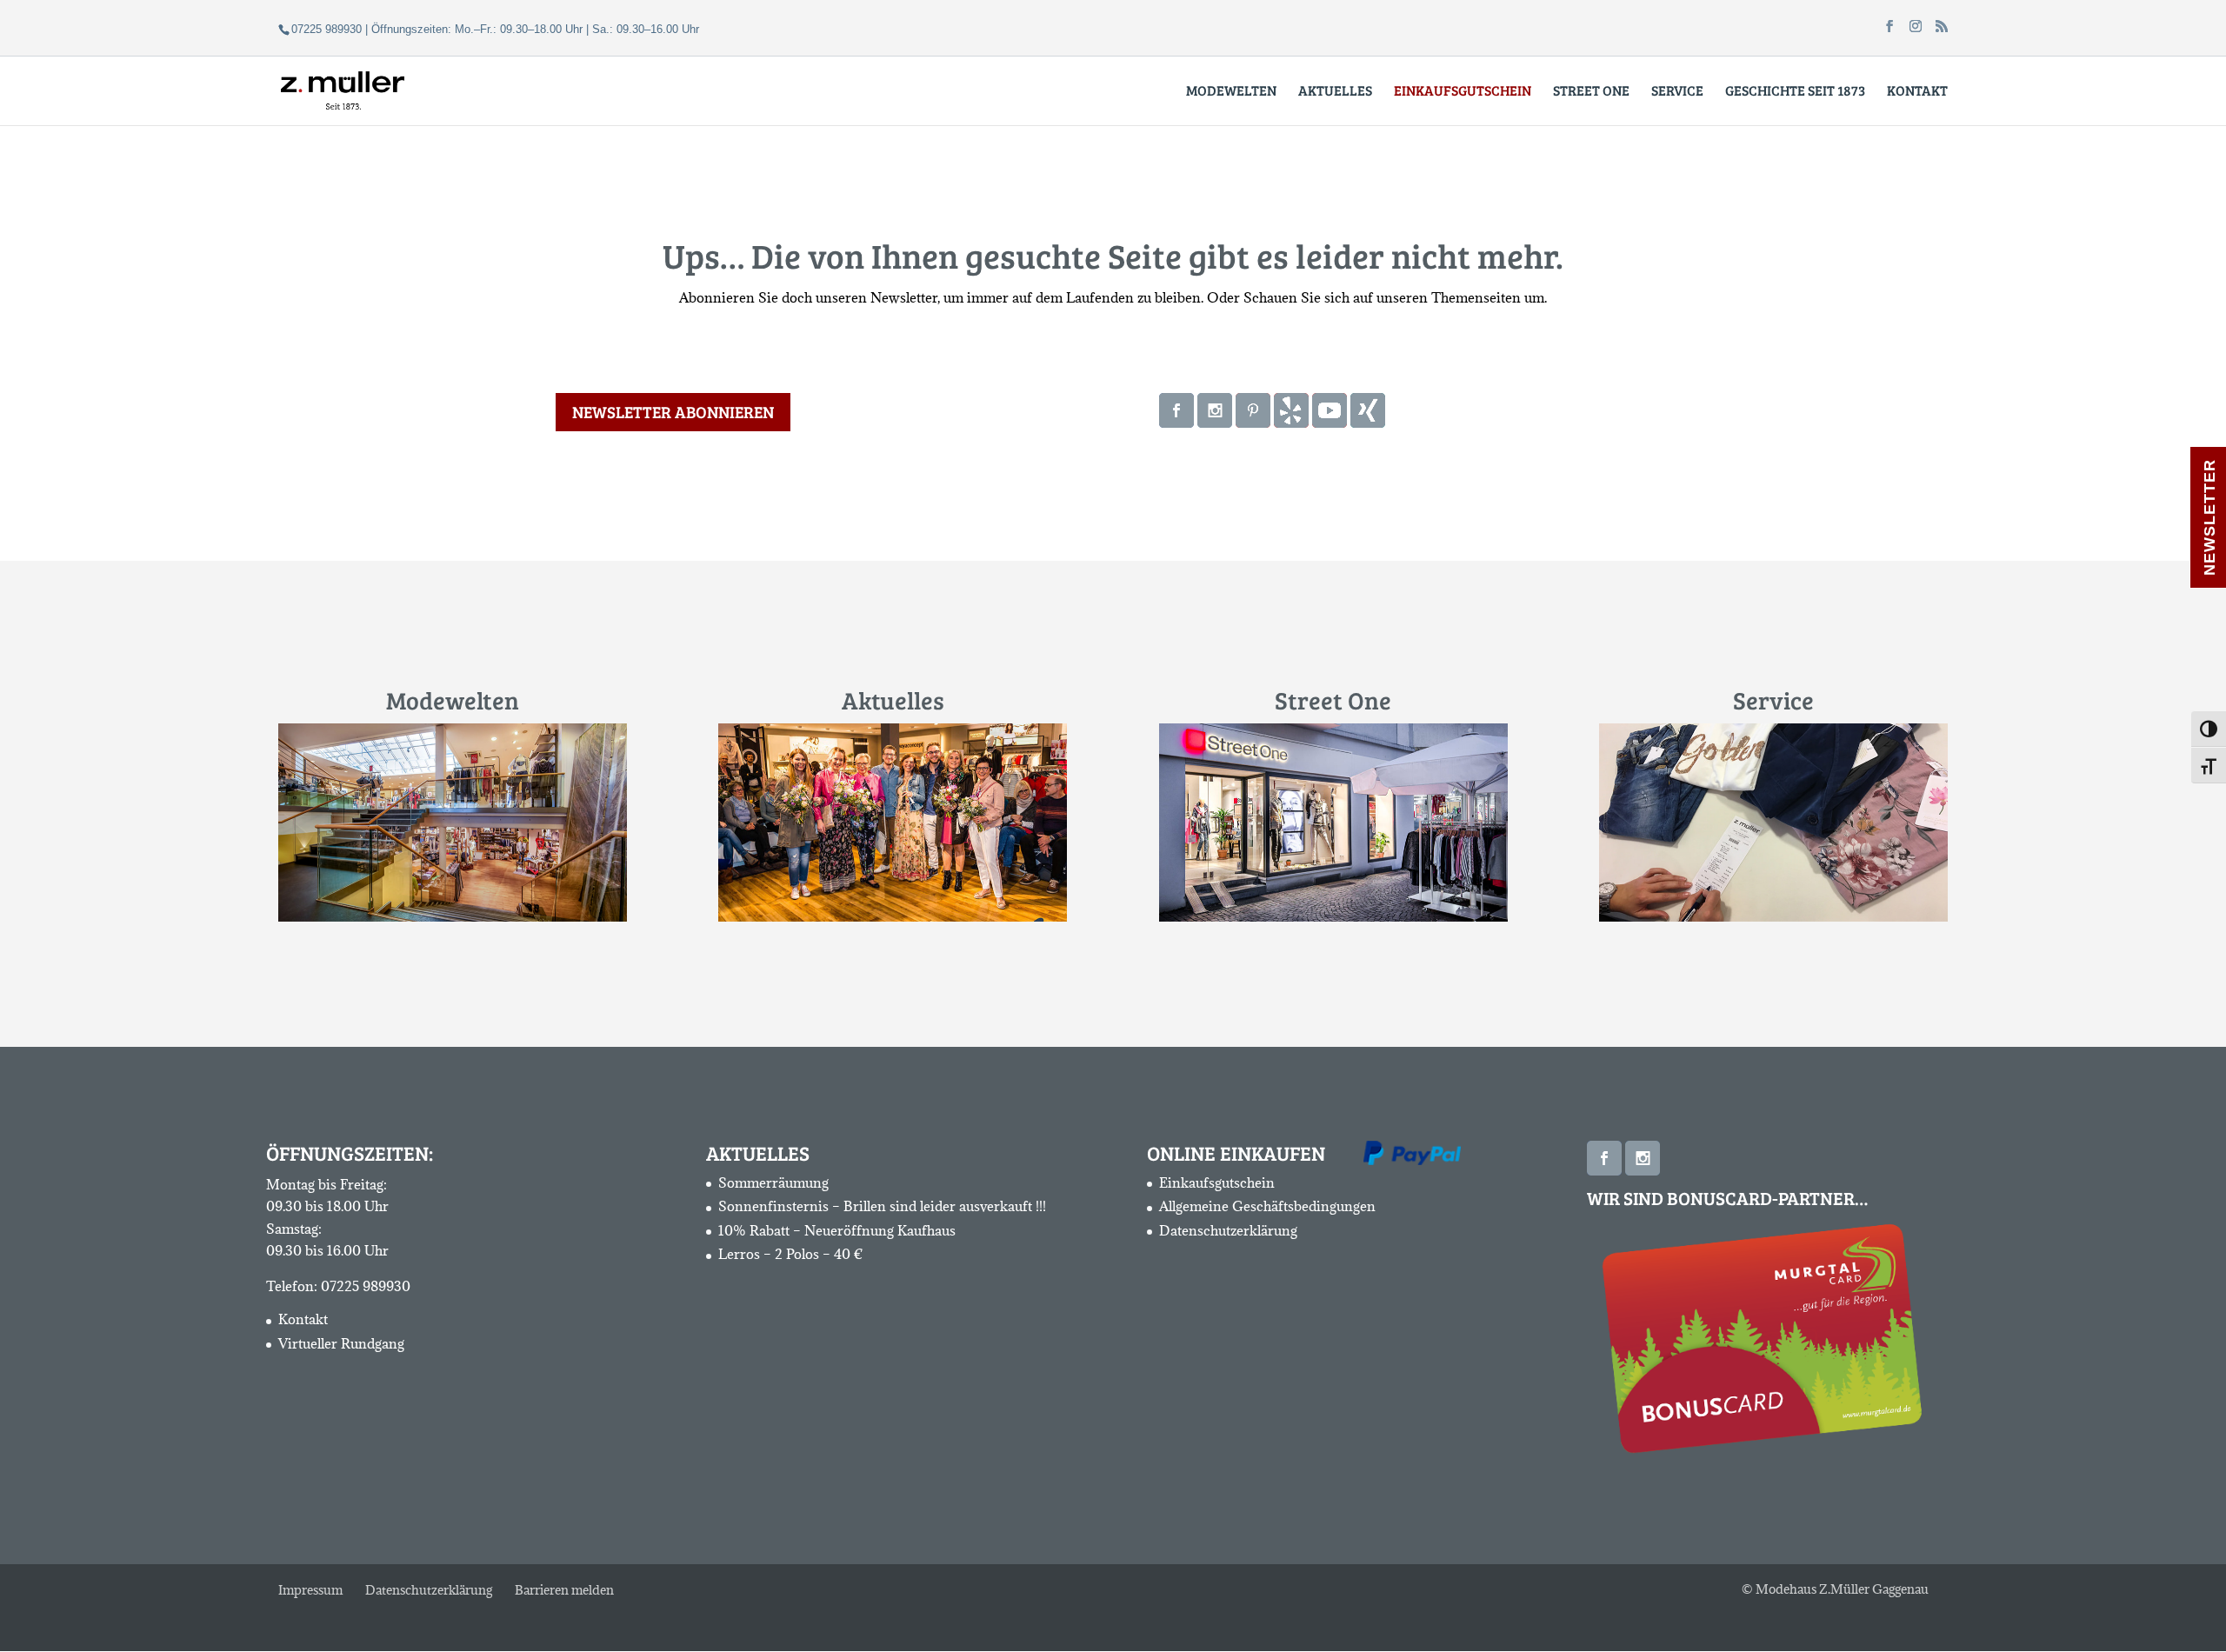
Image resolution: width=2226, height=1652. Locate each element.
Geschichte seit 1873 (1795, 92)
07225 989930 (366, 1286)
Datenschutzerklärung (1228, 1230)
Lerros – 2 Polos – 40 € (791, 1254)
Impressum (310, 1590)
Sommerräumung (773, 1182)
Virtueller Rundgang (341, 1343)
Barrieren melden (564, 1590)
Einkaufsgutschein (1217, 1182)
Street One (1591, 92)
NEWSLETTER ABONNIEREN (673, 412)
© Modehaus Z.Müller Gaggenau (1835, 1589)
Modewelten (1231, 92)
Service (1677, 92)
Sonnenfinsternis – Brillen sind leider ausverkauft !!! (882, 1206)
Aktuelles (1335, 92)
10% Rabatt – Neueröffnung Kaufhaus (837, 1230)
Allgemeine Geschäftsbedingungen (1267, 1206)
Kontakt (1917, 92)
